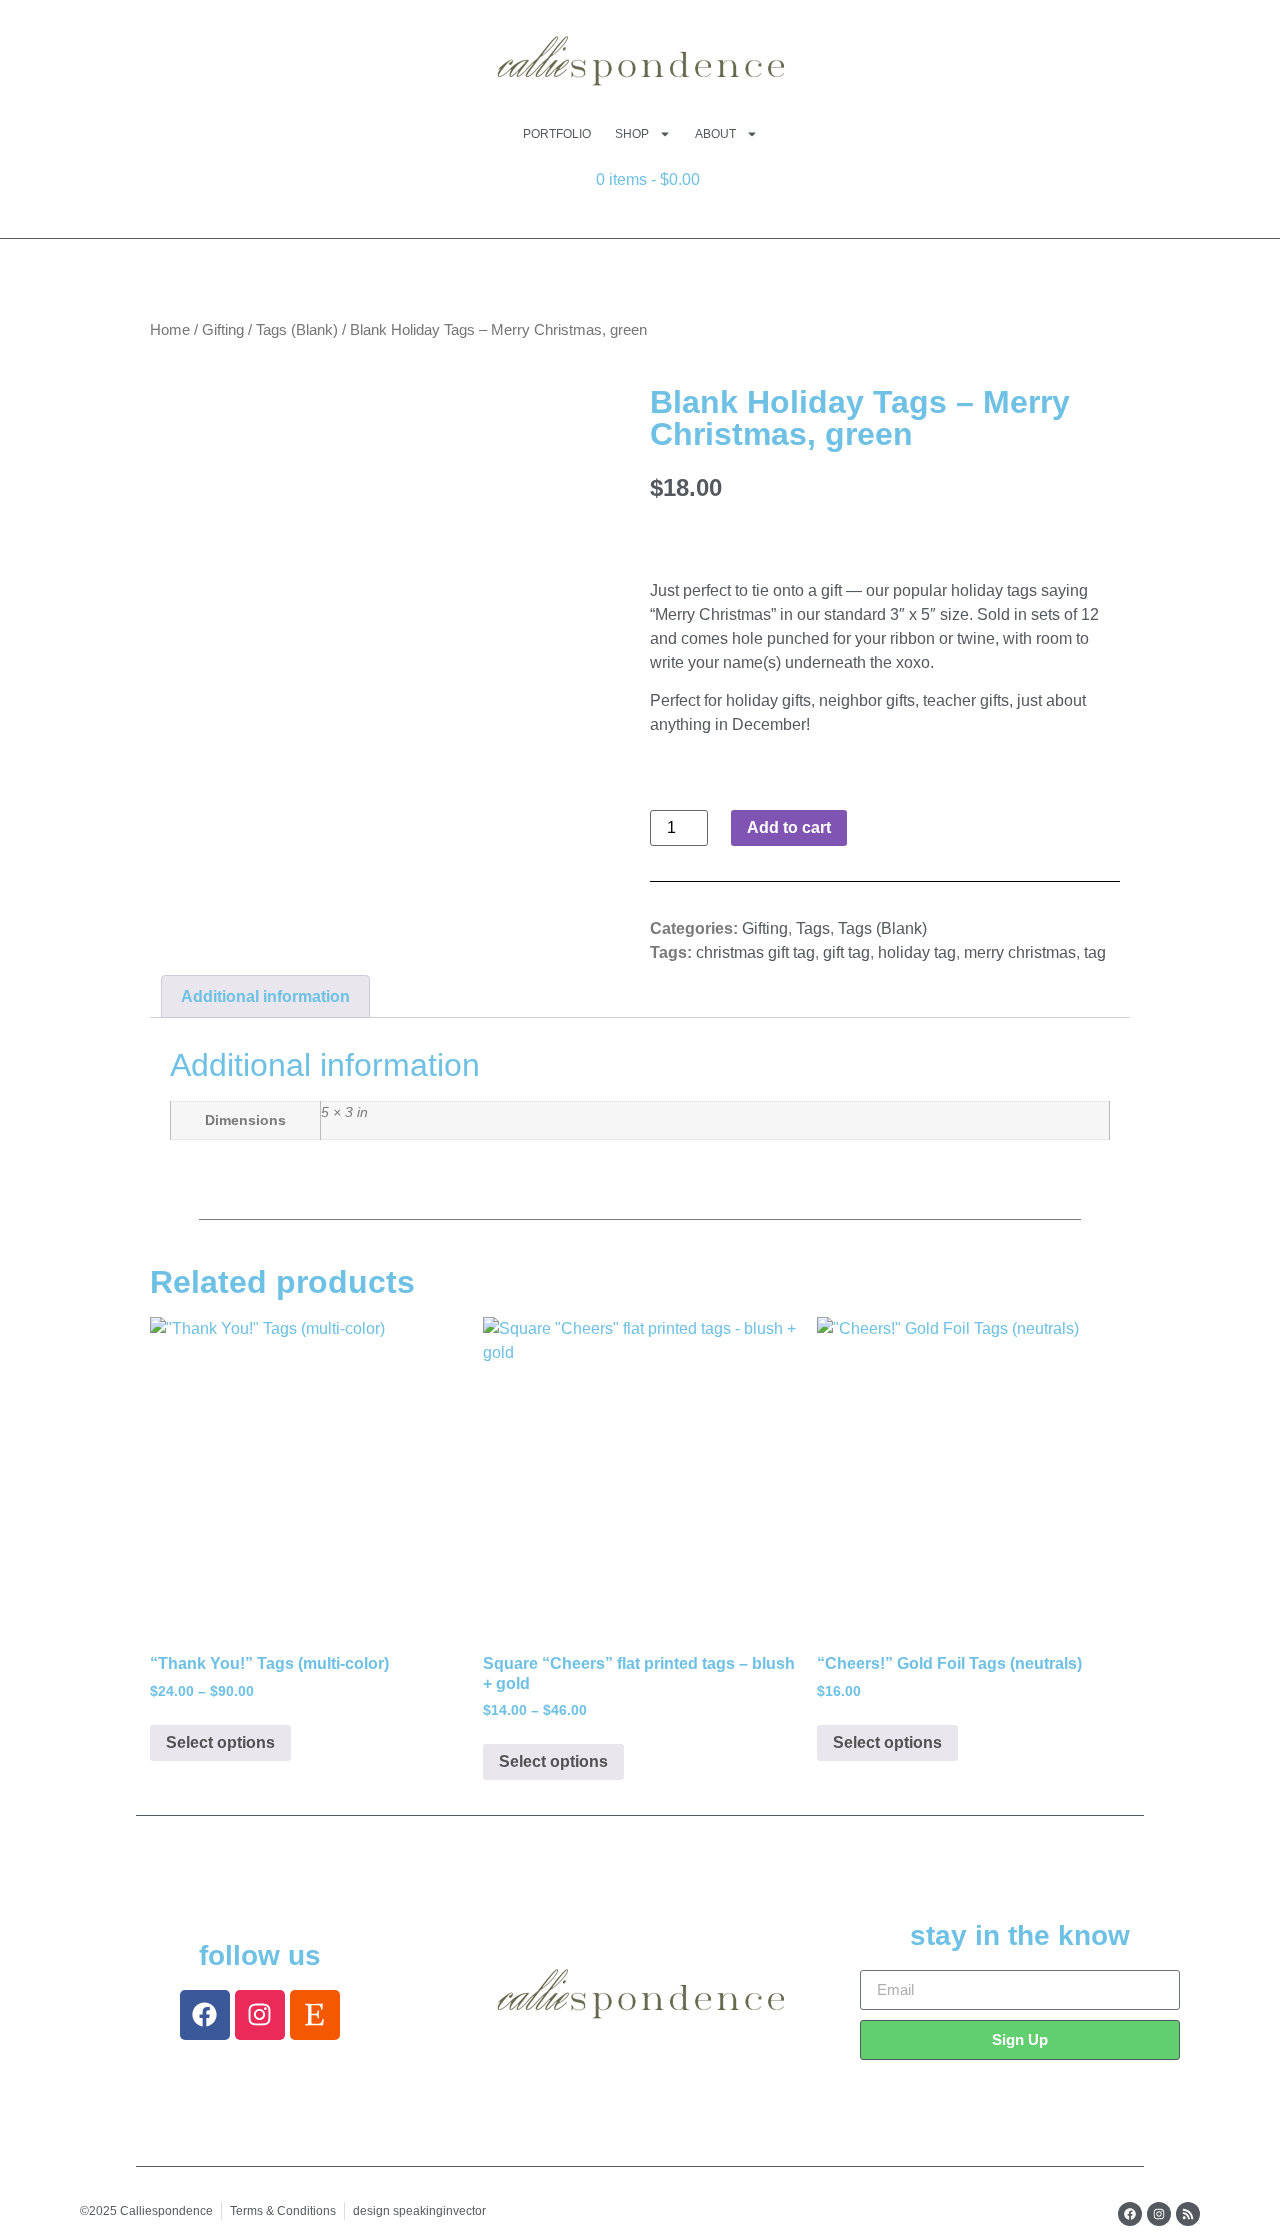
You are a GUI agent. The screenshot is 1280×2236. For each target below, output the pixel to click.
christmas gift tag (755, 952)
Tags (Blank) (297, 330)
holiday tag (917, 952)
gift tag (846, 952)
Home (170, 330)
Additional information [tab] (265, 996)
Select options (220, 1742)
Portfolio (557, 134)
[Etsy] (315, 2015)
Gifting (223, 330)
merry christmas (1020, 952)
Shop (632, 134)
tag (1095, 952)
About (715, 134)
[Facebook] (205, 2015)
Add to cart (789, 827)
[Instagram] (260, 2015)
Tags (813, 928)
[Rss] (1188, 2214)
